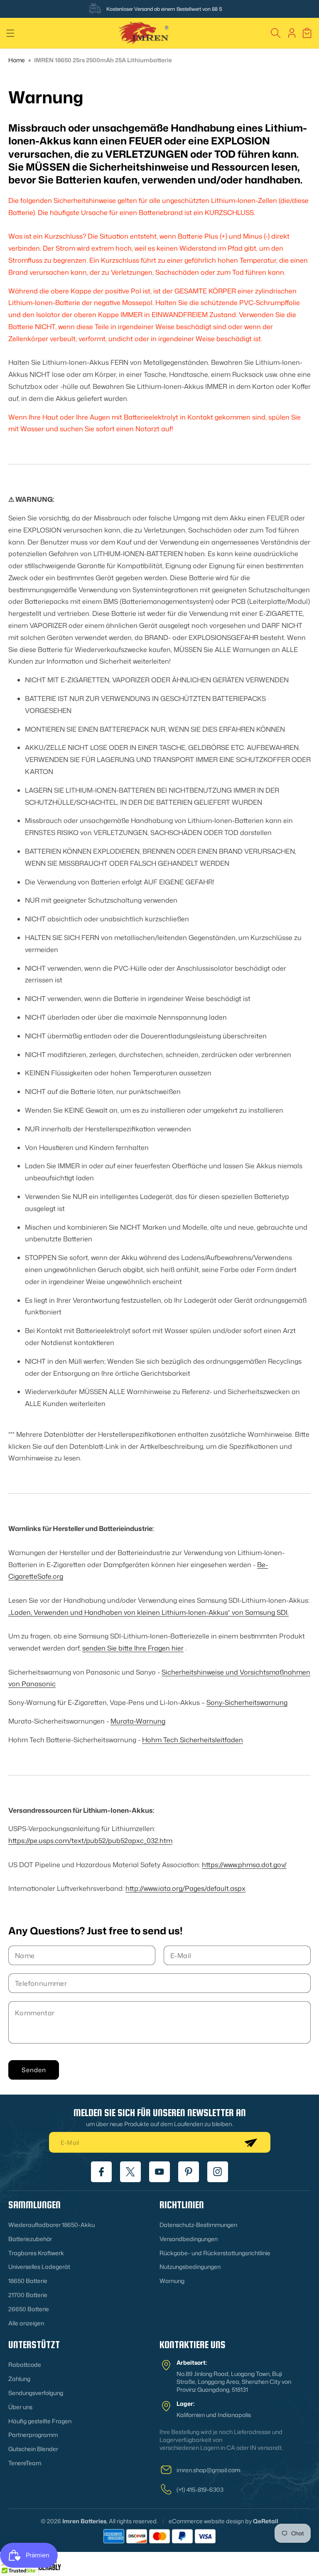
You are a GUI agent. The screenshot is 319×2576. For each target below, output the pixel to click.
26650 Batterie (29, 2309)
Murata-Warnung (138, 1721)
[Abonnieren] (250, 2142)
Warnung (172, 2281)
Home (17, 60)
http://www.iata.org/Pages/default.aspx (185, 1888)
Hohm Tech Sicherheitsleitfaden (193, 1740)
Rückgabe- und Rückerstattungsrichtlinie (215, 2253)
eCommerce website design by (210, 2521)
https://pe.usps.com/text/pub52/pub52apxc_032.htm (90, 1841)
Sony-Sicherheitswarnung (247, 1702)
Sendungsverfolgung (36, 2393)
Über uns (20, 2407)
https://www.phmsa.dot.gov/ (244, 1865)
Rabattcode (25, 2365)
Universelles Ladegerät (39, 2267)
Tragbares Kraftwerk (36, 2253)
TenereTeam (25, 2463)
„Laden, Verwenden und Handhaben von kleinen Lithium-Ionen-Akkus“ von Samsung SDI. (148, 1612)
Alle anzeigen (26, 2323)
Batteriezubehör (30, 2239)
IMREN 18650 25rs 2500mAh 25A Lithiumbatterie (103, 60)
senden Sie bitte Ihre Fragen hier (133, 1648)
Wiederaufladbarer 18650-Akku (52, 2225)
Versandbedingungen (189, 2239)
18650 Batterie (28, 2281)
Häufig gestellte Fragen (40, 2421)
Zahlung (19, 2379)
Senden (34, 2070)
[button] (10, 33)
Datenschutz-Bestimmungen (198, 2225)
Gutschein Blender (33, 2449)
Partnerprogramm (33, 2435)
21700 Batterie (28, 2295)
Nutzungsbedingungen (190, 2267)
